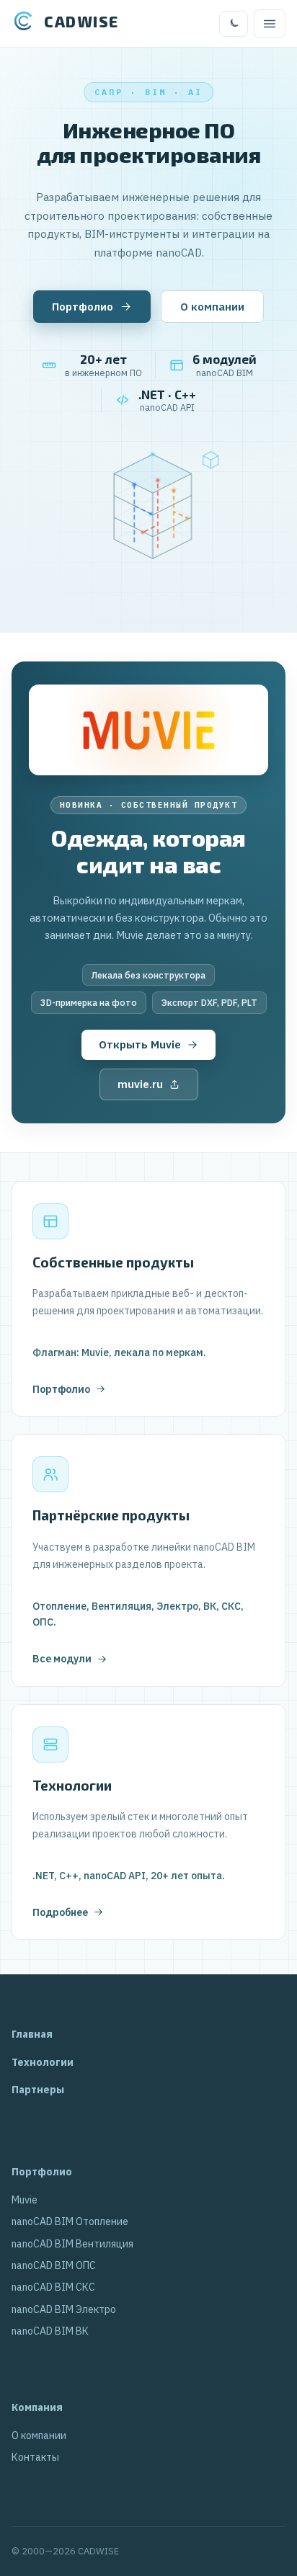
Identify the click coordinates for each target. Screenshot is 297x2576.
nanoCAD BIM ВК (50, 2331)
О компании (212, 307)
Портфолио (83, 307)
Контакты (35, 2457)
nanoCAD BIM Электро (64, 2309)
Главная (32, 2034)
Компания (37, 2407)
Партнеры (38, 2090)
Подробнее (60, 1912)
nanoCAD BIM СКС (53, 2287)
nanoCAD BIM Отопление (70, 2221)
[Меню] (270, 24)
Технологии (43, 2062)
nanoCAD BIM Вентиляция (72, 2244)
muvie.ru (140, 1084)
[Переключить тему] (234, 24)
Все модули (62, 1659)
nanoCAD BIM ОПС (54, 2265)
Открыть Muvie (140, 1044)
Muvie (25, 2200)
